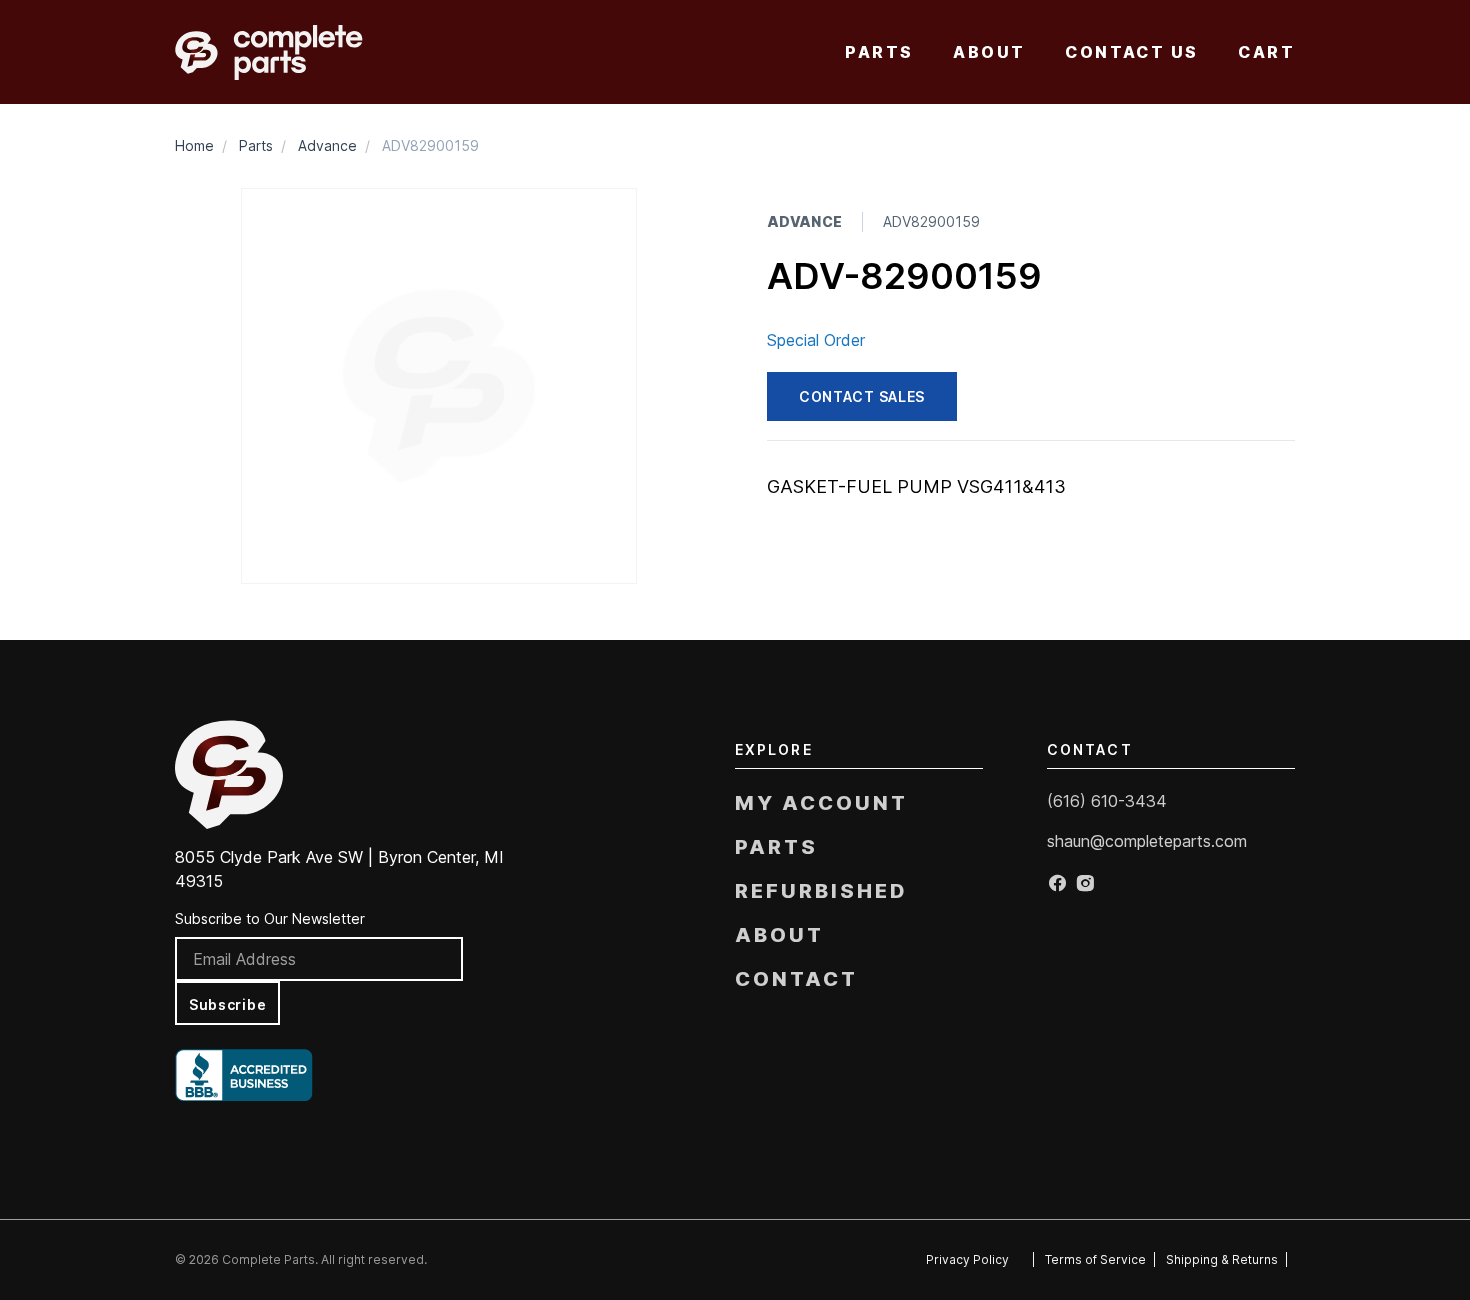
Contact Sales (862, 396)
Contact (796, 979)
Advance (327, 145)
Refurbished (821, 891)
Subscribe (227, 1004)
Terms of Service (1095, 1259)
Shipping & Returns (1222, 1259)
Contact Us (1131, 52)
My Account (821, 803)
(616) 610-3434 (1107, 801)
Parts (879, 52)
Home (194, 145)
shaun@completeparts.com (1147, 841)
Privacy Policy (967, 1259)
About (989, 52)
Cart (1266, 52)
